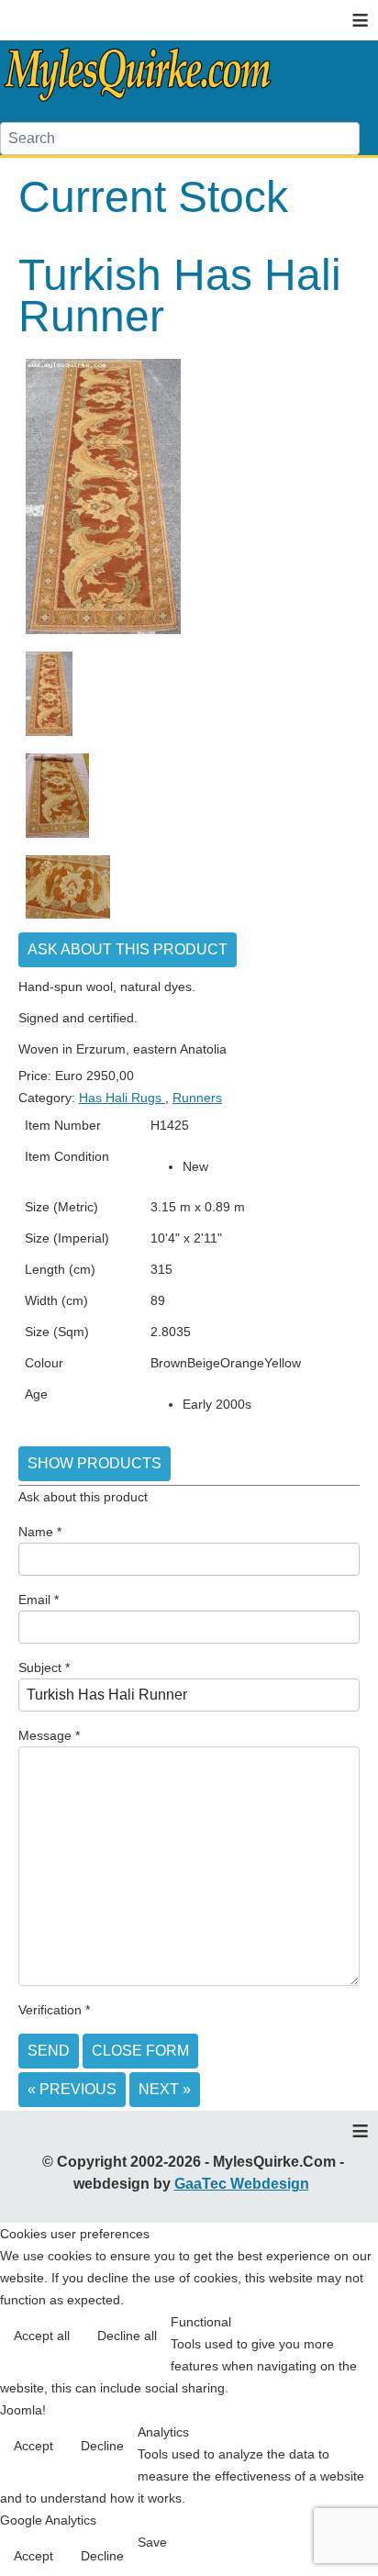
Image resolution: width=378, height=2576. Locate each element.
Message (49, 1735)
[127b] (57, 837)
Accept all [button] (42, 2336)
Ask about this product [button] (128, 949)
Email (39, 1600)
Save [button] (152, 2542)
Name (40, 1532)
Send (49, 2051)
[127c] (68, 918)
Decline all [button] (127, 2336)
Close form (140, 2051)
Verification (54, 2010)
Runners (197, 1098)
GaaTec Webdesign (242, 2184)
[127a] (103, 633)
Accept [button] (33, 2446)
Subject (44, 1667)
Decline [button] (102, 2446)
